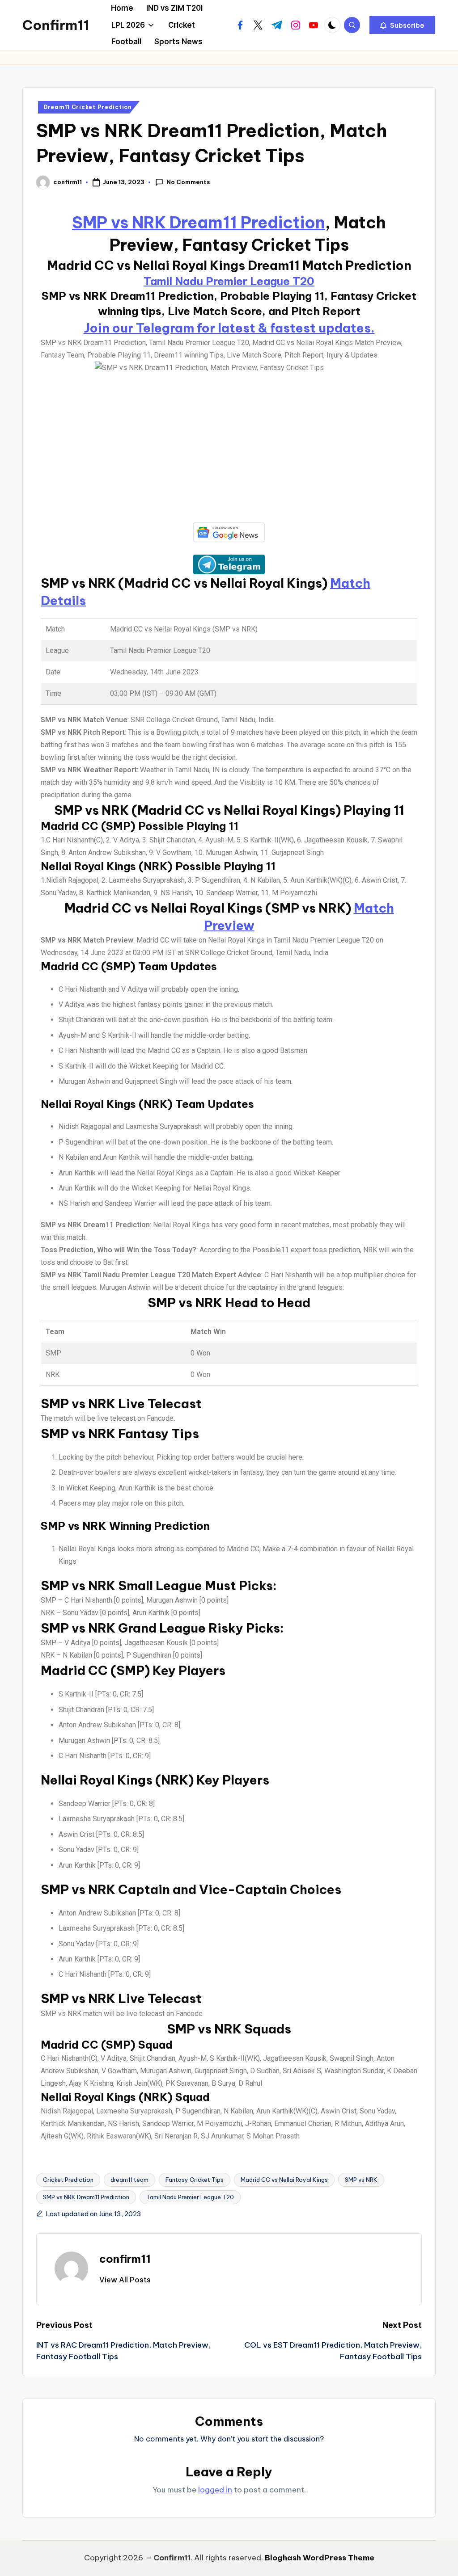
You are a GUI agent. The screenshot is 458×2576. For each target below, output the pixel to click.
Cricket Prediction (68, 2180)
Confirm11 (56, 25)
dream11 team (129, 2180)
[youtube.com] (314, 25)
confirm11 (125, 2259)
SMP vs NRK (361, 2180)
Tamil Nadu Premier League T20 (229, 281)
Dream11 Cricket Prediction (88, 107)
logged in (215, 2490)
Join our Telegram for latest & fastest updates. (229, 328)
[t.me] (277, 25)
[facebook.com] (240, 25)
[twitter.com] (258, 25)
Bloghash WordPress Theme (320, 2558)
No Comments (188, 182)
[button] (402, 25)
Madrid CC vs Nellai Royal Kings (284, 2180)
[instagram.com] (296, 25)
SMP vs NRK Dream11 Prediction (199, 223)
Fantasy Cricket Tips (195, 2180)
